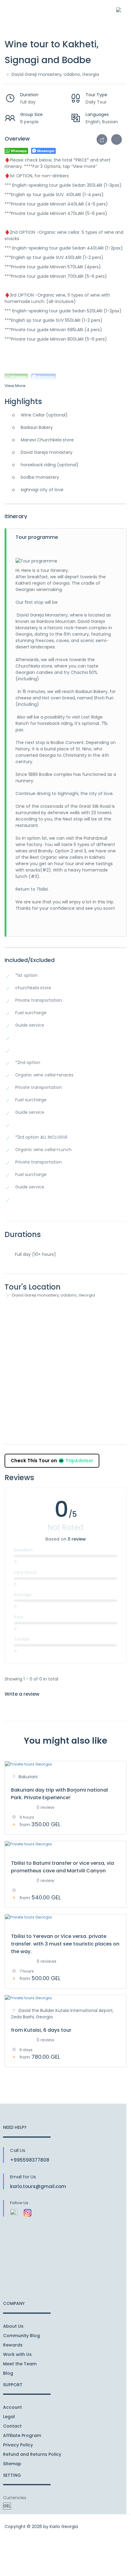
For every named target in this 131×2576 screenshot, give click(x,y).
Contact (12, 2426)
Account (12, 2407)
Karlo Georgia (64, 2527)
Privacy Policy (18, 2445)
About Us (13, 2326)
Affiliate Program (22, 2435)
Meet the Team (20, 2364)
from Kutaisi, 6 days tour (41, 2030)
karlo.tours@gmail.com (38, 2186)
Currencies (15, 2498)
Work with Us (17, 2354)
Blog (8, 2373)
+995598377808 (30, 2160)
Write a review (23, 1694)
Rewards (13, 2345)
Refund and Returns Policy (32, 2454)
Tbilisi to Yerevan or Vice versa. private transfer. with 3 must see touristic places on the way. (65, 1944)
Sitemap (12, 2464)
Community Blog (21, 2336)
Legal (9, 2417)
